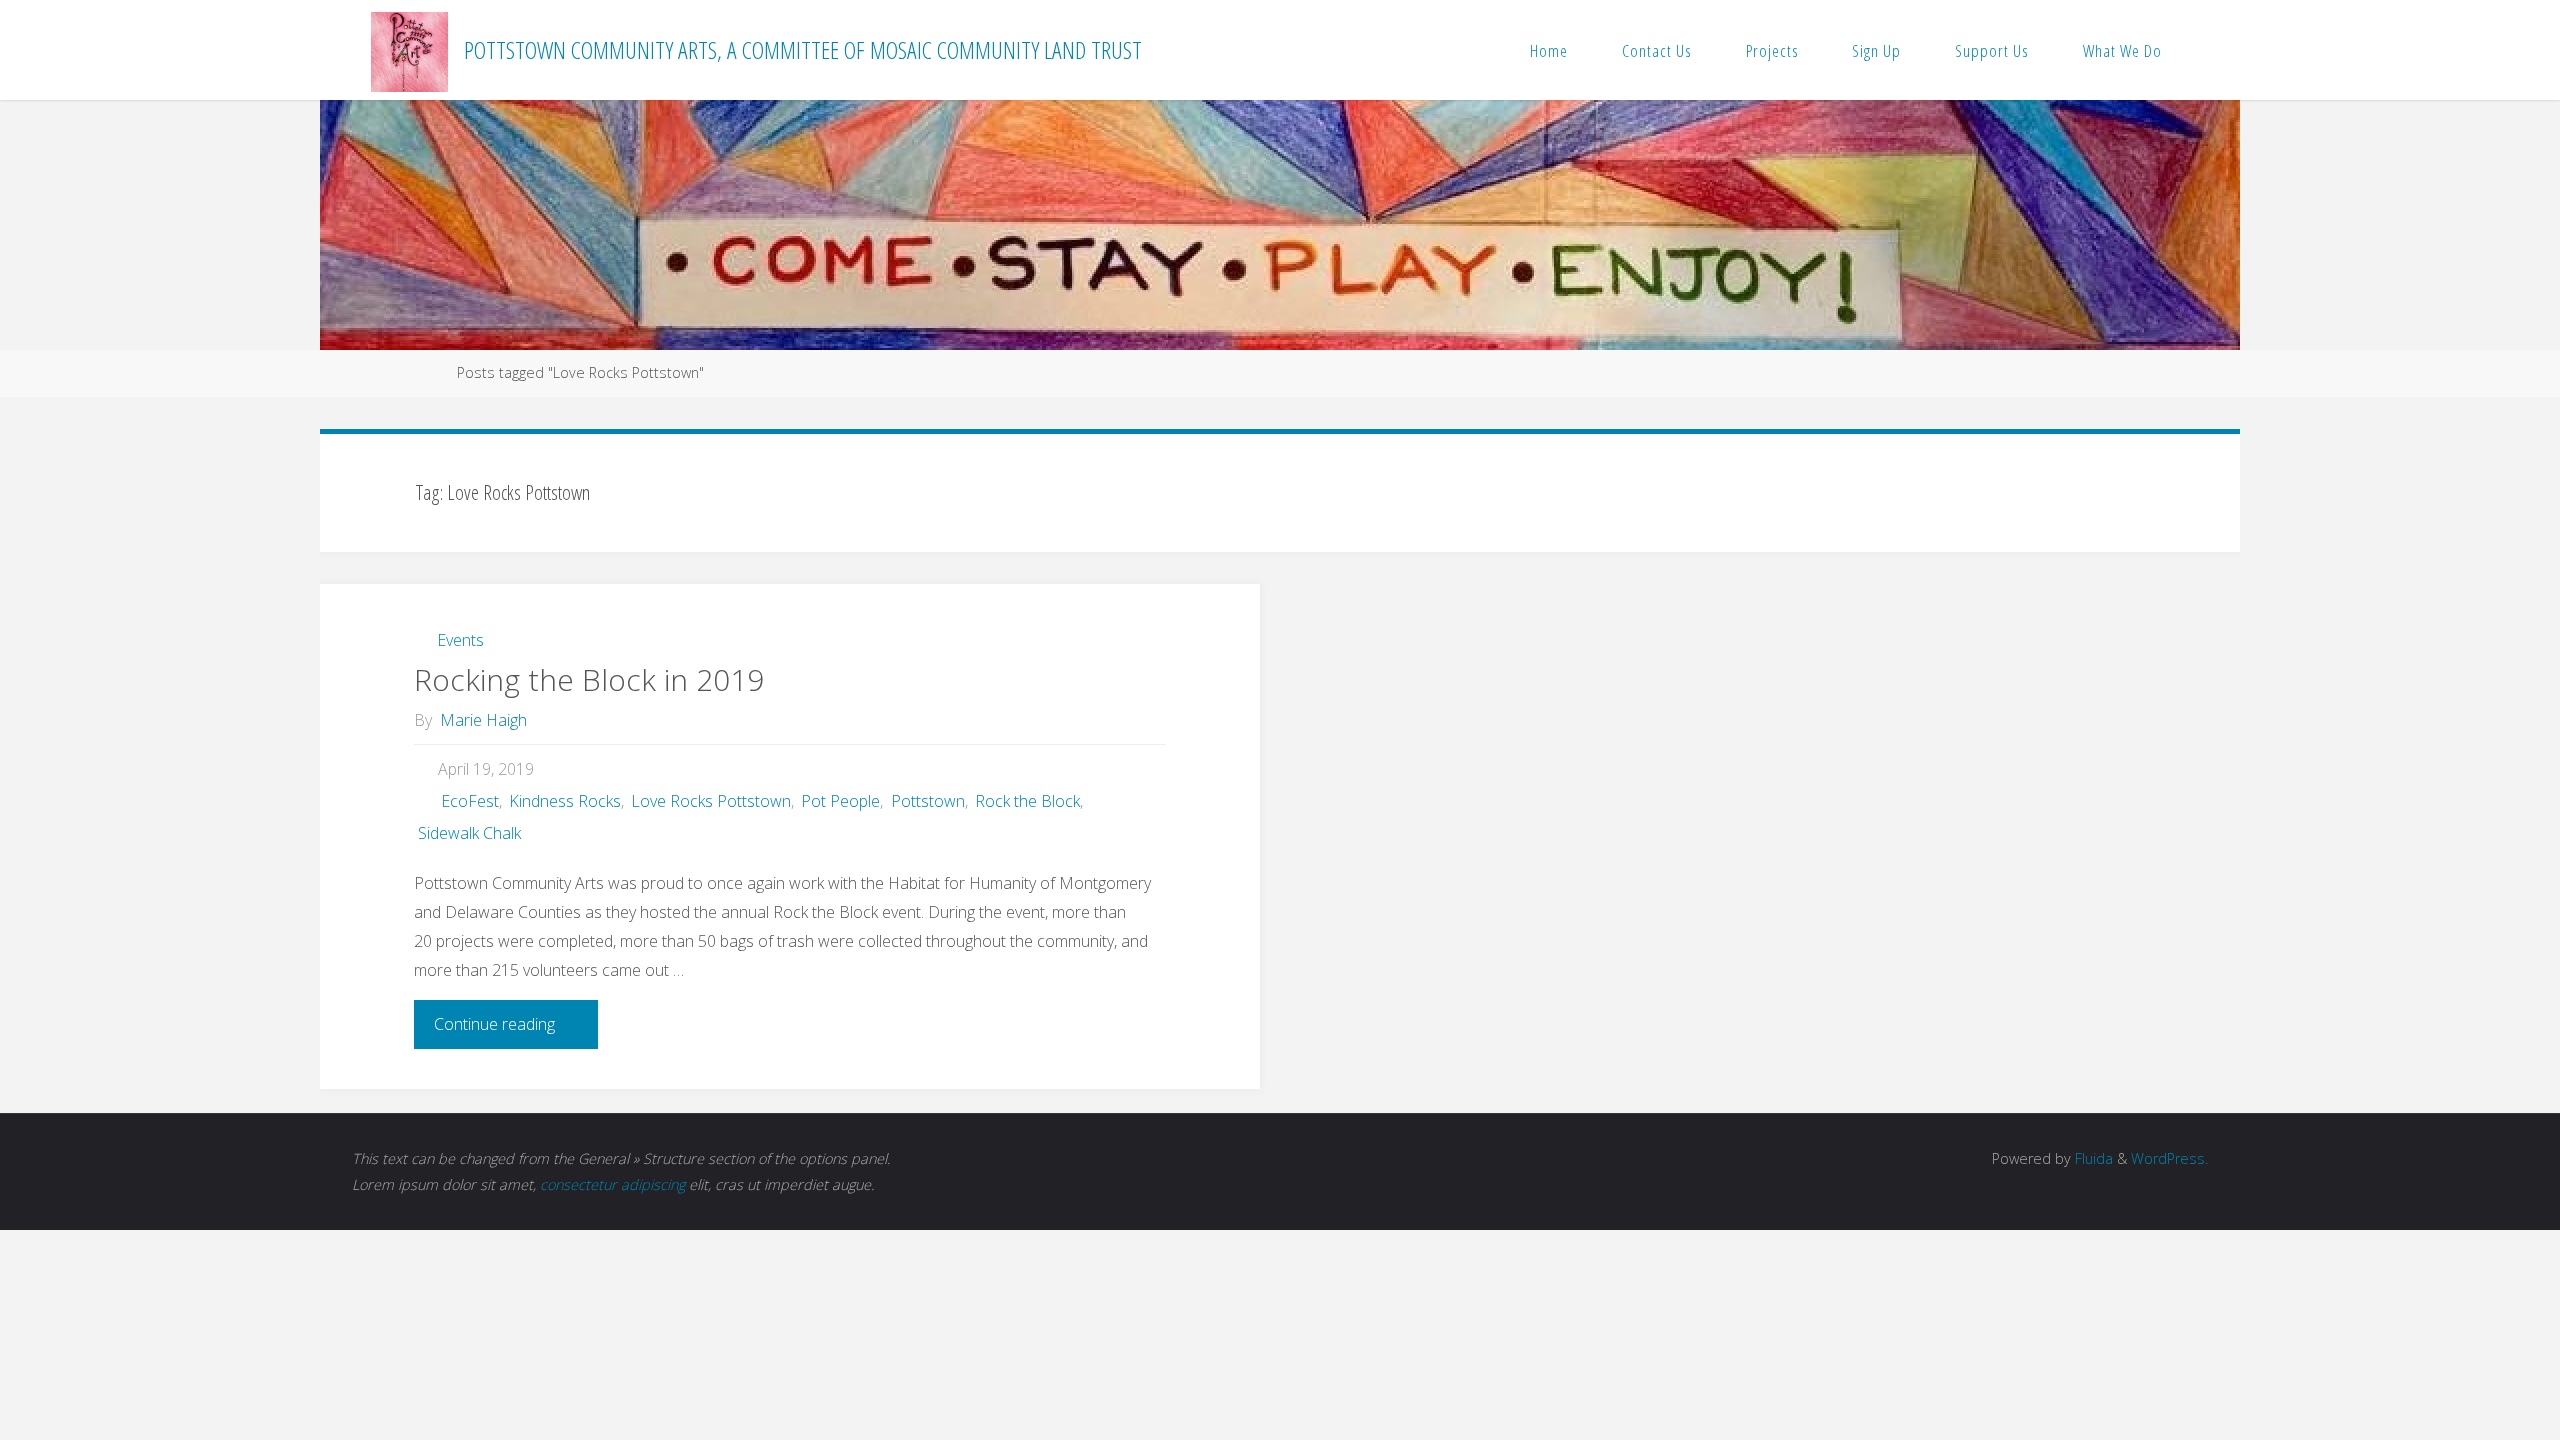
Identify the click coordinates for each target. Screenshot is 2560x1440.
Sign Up (1876, 50)
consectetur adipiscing (612, 1184)
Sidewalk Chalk (469, 833)
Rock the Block (1027, 801)
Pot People (840, 801)
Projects (1772, 50)
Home (1549, 50)
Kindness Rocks (565, 801)
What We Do (2122, 50)
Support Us (1992, 50)
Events (460, 640)
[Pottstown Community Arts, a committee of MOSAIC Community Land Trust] (409, 50)
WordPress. (2169, 1158)
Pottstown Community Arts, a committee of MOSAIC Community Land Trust (803, 49)
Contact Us (1657, 50)
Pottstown (927, 801)
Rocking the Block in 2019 (589, 679)
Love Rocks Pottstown (711, 801)
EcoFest (470, 801)
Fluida (2092, 1158)
